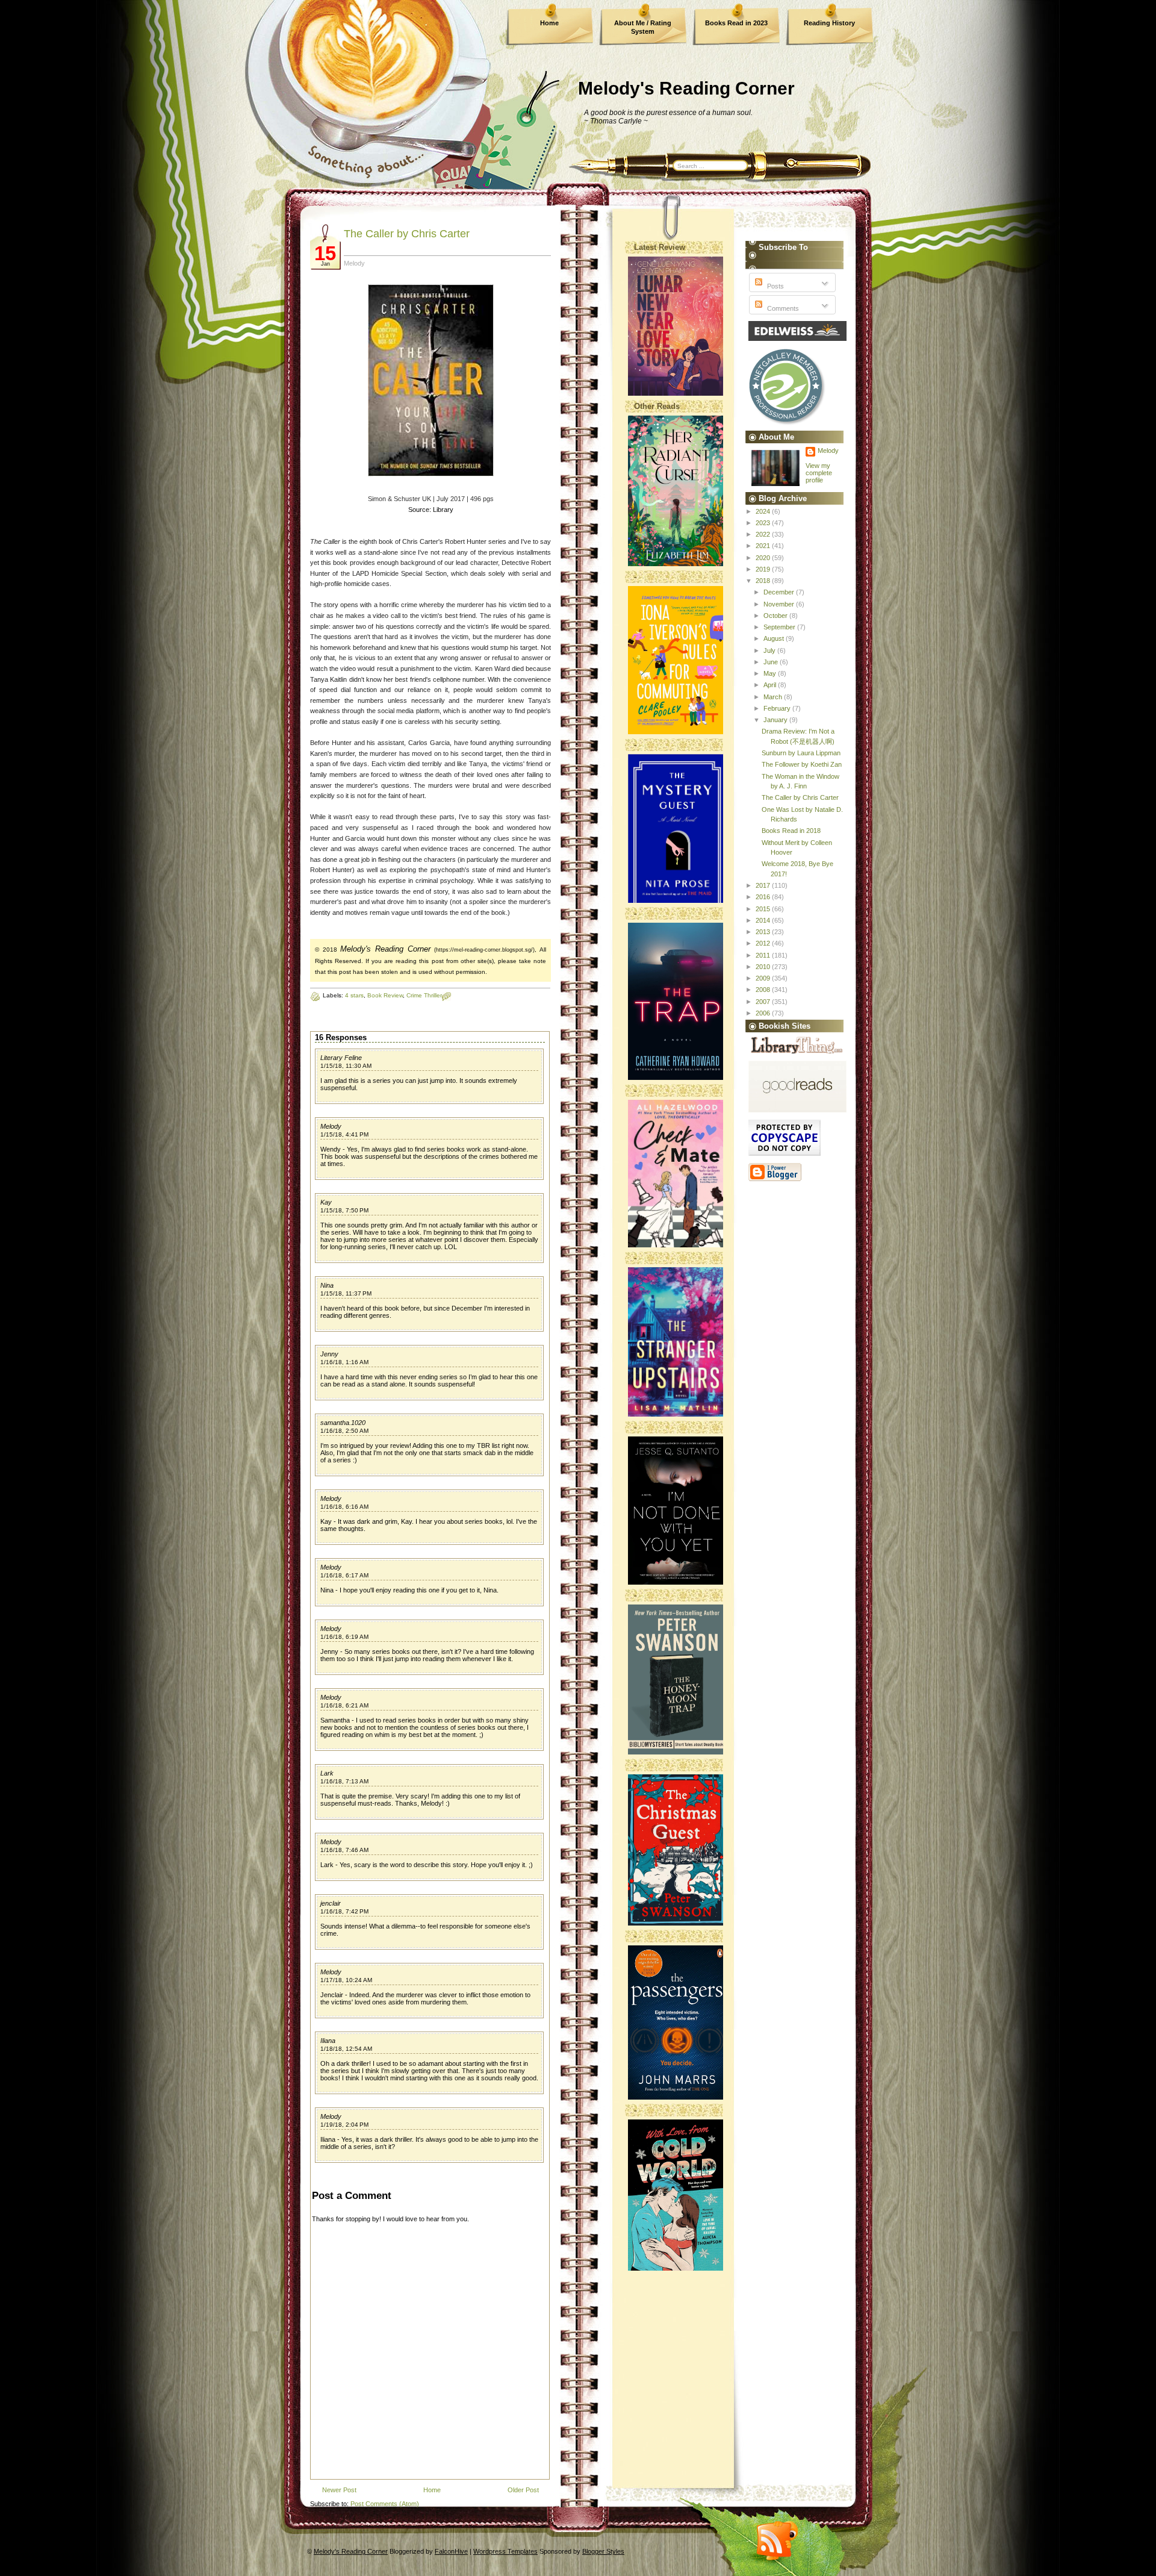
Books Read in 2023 (736, 23)
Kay (326, 1202)
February (778, 708)
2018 (764, 581)
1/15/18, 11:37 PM (346, 1293)
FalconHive (451, 2551)
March (774, 697)
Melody (331, 1126)
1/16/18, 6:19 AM (344, 1637)
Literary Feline (341, 1058)
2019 (764, 569)
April (771, 685)
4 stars (354, 995)
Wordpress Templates (505, 2551)
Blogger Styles (603, 2551)
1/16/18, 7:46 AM (344, 1850)
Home (549, 23)
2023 (764, 523)
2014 (764, 920)
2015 (764, 909)
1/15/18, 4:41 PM (344, 1134)
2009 (764, 978)
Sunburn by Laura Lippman (801, 753)
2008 (764, 990)
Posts (775, 286)
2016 (764, 897)
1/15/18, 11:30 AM (346, 1066)
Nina (327, 1285)
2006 (764, 1013)
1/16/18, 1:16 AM (344, 1362)
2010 (764, 967)
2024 (764, 511)
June (772, 662)
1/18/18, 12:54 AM (346, 2049)
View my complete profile (819, 473)
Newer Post (339, 2490)
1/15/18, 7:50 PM (344, 1210)
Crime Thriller (424, 995)
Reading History (829, 23)
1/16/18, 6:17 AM (344, 1575)
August (775, 638)
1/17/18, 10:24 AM (346, 1980)
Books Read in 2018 (791, 831)
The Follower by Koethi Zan (802, 764)
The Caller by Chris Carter (407, 234)
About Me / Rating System (643, 27)
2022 (764, 534)
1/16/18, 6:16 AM (344, 1507)
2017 (764, 885)
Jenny (329, 1354)
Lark (327, 1773)
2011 (764, 955)
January (776, 720)
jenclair (331, 1903)
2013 (764, 932)
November (780, 604)
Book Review (385, 995)
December (780, 592)
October (776, 616)
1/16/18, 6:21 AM (344, 1705)
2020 (764, 558)
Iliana (328, 2041)
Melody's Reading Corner (686, 88)
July (770, 650)
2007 (764, 1002)
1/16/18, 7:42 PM (344, 1911)
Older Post (523, 2490)
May (771, 673)
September (780, 627)
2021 (764, 546)
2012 (764, 943)
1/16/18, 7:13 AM (344, 1781)
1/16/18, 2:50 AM (344, 1431)
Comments (782, 308)
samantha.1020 (343, 1423)
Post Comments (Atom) (385, 2504)
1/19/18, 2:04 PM (344, 2125)
